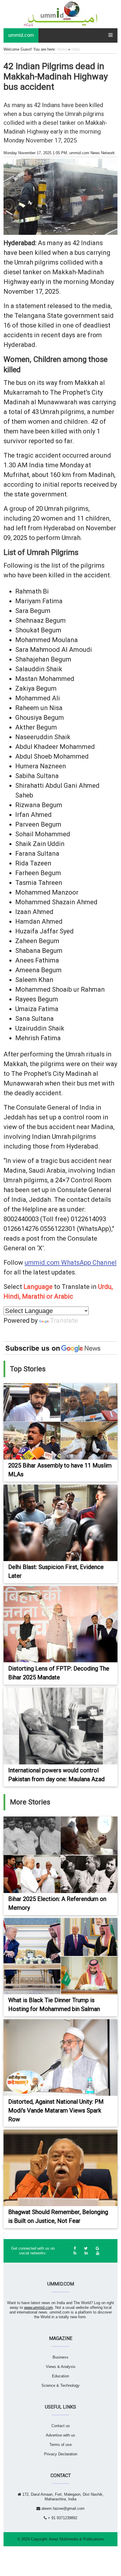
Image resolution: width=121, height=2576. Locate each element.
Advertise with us (60, 2435)
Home (62, 49)
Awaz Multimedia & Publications (77, 2539)
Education (60, 2376)
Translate (64, 1321)
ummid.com (21, 35)
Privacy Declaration (61, 2454)
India (75, 49)
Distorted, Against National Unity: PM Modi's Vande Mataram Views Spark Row (56, 2110)
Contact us (61, 2426)
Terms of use (60, 2445)
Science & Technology (60, 2385)
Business (60, 2357)
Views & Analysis (61, 2367)
